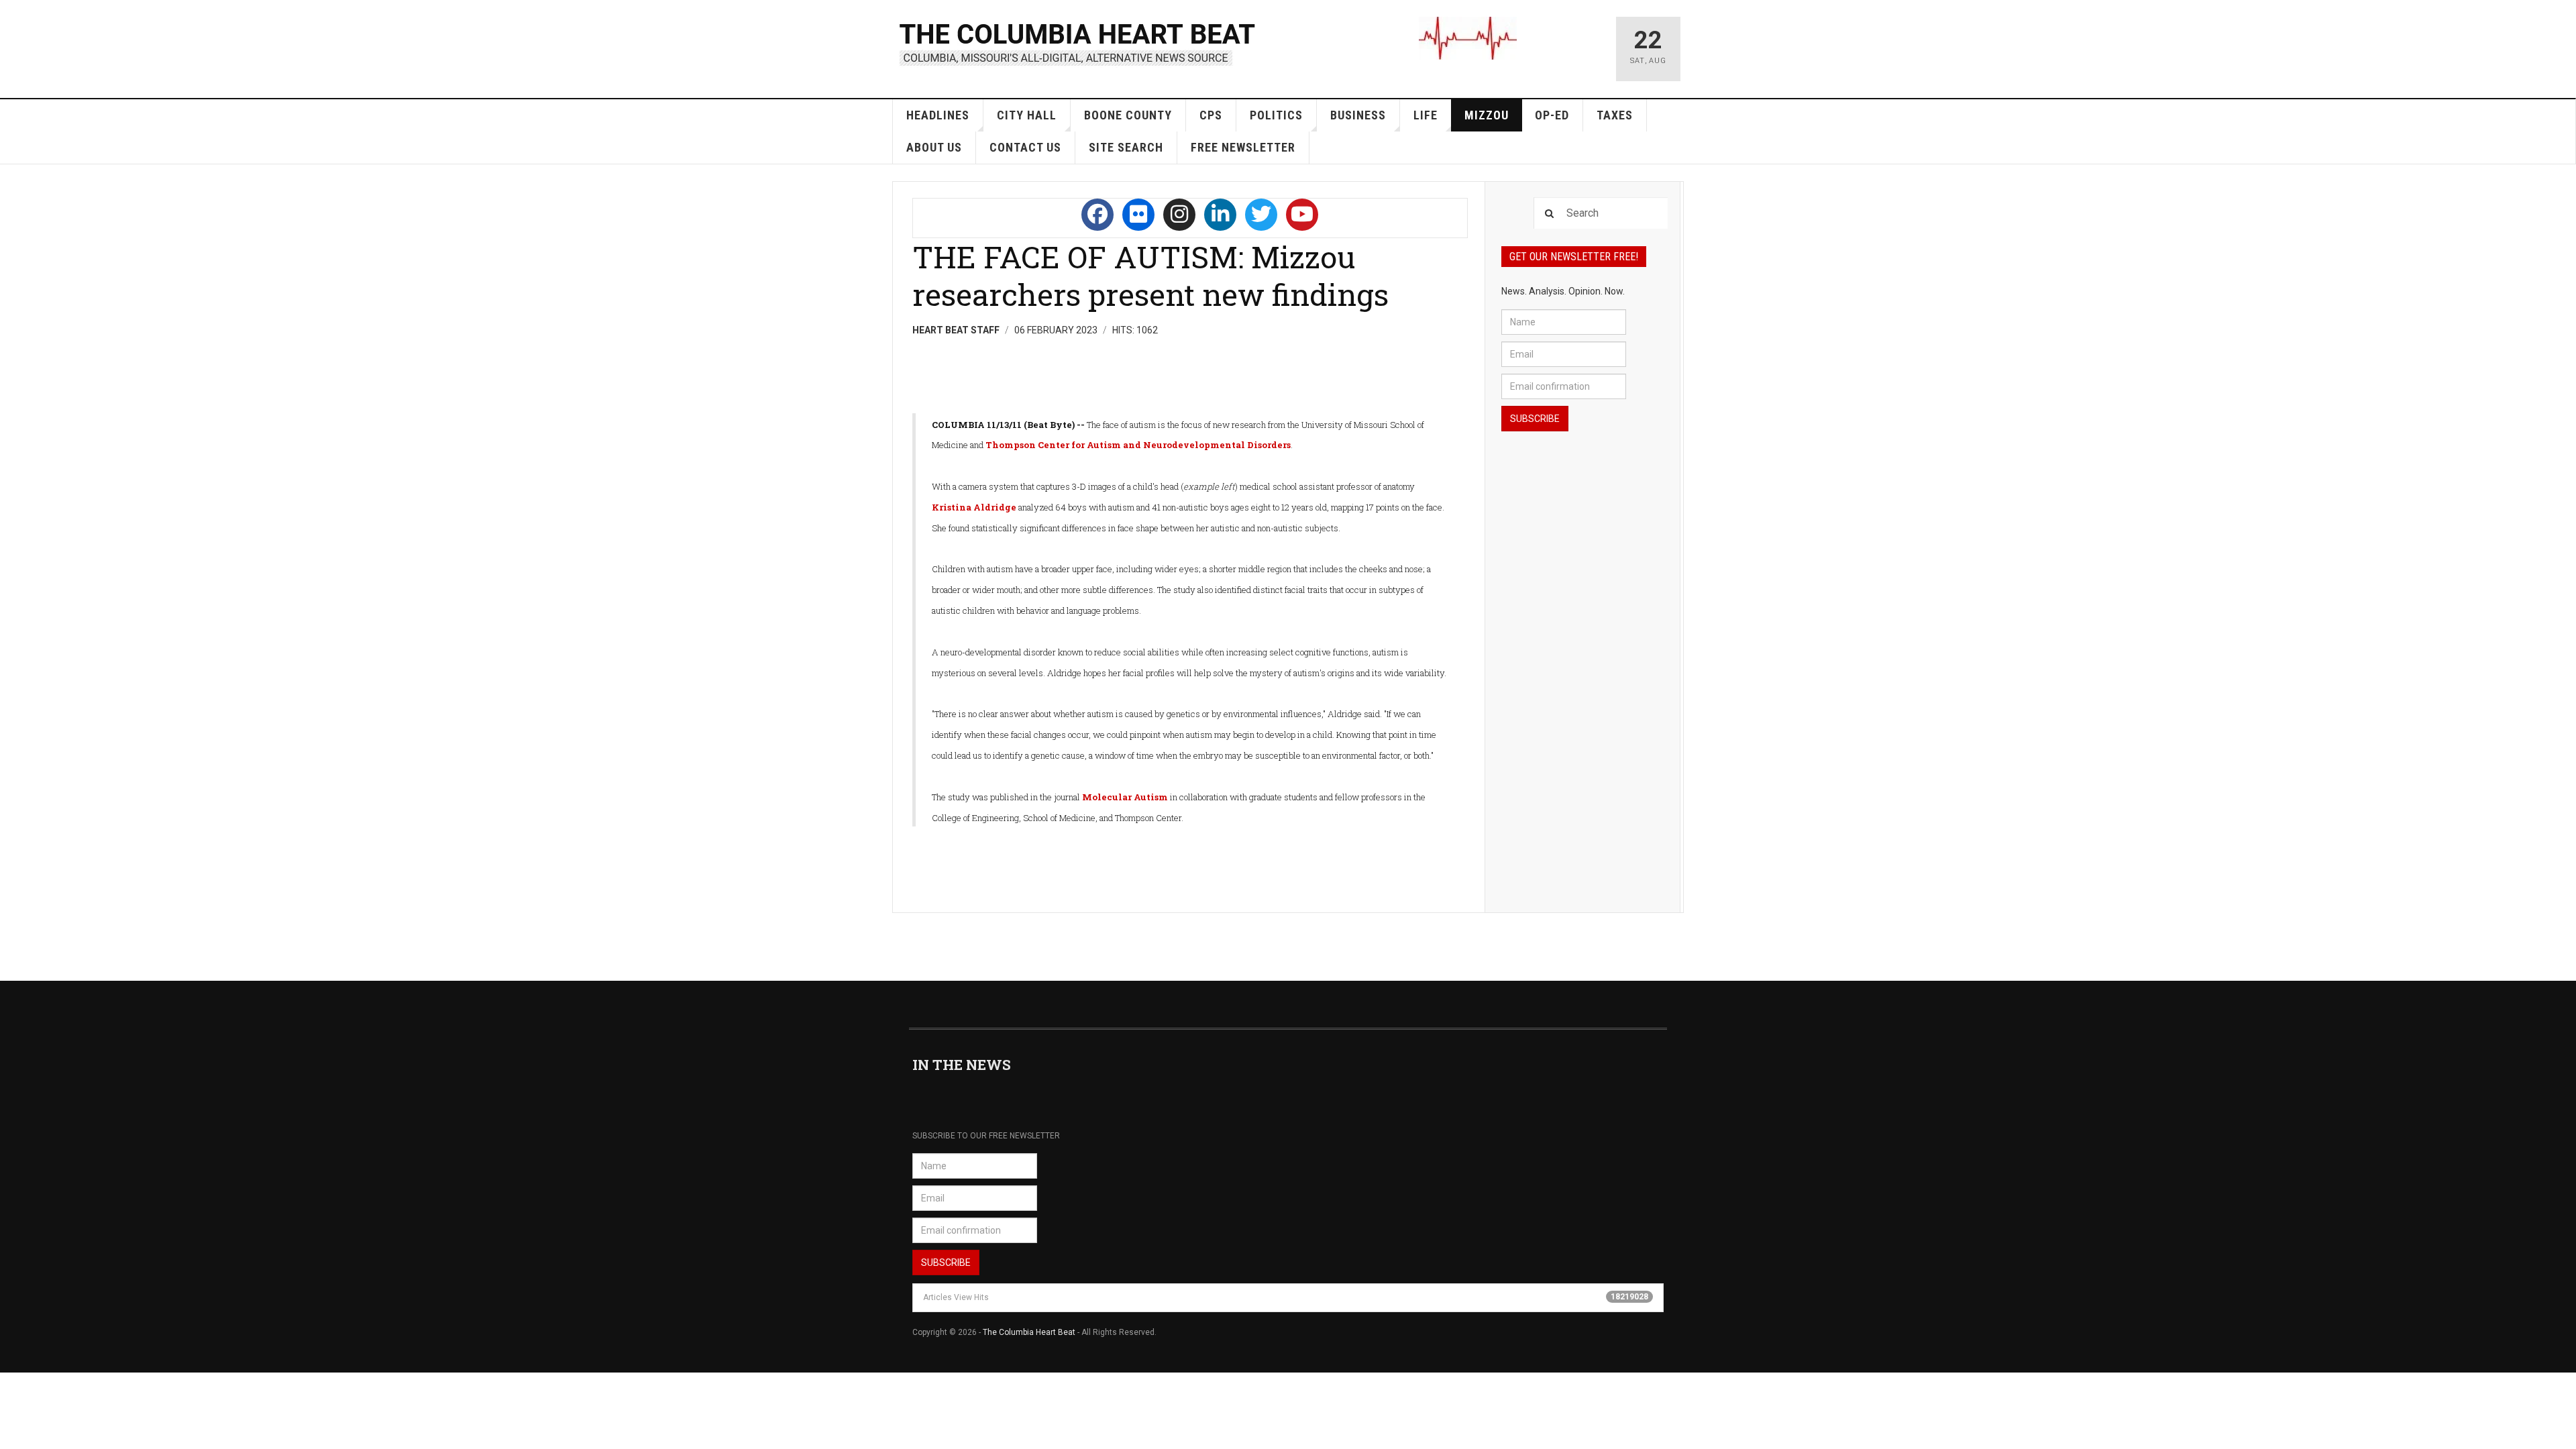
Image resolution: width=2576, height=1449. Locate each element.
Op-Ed (1552, 115)
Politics (1276, 115)
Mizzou (1487, 115)
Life (1426, 115)
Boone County (1128, 115)
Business (1358, 115)
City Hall (1027, 115)
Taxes (1615, 115)
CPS (1211, 115)
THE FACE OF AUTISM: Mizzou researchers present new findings (1150, 275)
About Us (934, 147)
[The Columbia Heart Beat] (1078, 43)
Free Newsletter (1243, 147)
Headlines (938, 115)
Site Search (1126, 147)
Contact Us (1025, 147)
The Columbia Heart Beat (1029, 1332)
